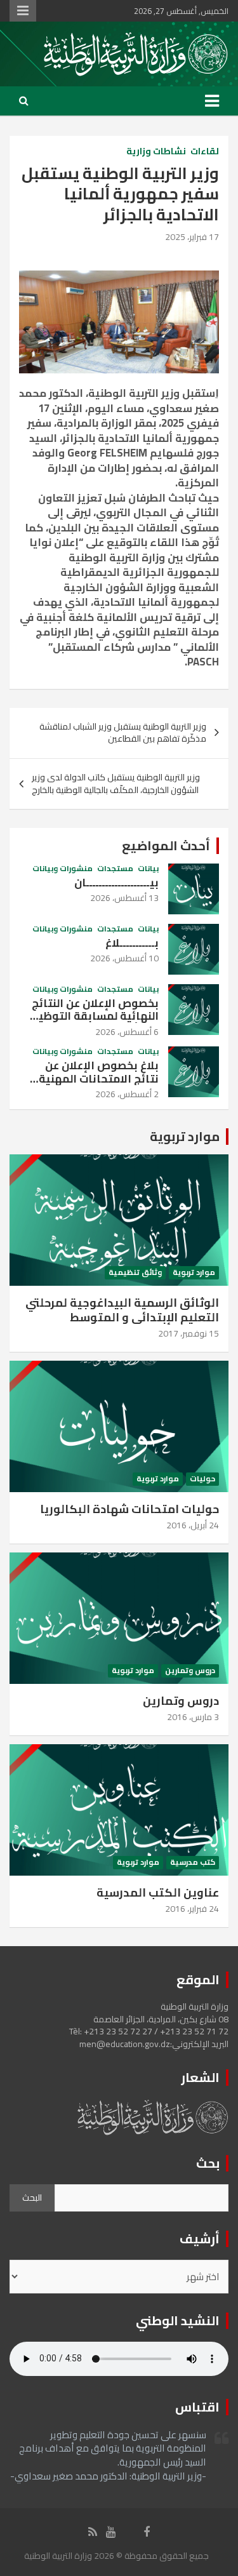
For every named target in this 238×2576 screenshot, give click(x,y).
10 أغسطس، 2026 (124, 958)
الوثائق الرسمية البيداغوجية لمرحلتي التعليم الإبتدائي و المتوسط (122, 1310)
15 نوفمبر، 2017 (188, 1333)
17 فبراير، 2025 (192, 237)
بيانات (148, 869)
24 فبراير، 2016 (192, 1909)
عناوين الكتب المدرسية (158, 1892)
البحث (32, 2198)
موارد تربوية (185, 1136)
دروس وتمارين (190, 1671)
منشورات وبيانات (63, 869)
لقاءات (205, 152)
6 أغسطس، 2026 (127, 1032)
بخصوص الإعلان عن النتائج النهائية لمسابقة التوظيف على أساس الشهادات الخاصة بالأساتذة (89, 1023)
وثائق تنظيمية (135, 1273)
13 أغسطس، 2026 (124, 898)
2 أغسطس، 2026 (127, 1094)
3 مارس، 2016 (193, 1717)
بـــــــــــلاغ (132, 943)
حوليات (202, 1479)
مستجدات (115, 869)
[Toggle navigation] (212, 101)
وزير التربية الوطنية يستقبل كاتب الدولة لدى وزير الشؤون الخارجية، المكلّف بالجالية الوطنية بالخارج (116, 784)
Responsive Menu (23, 11)
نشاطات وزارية (156, 152)
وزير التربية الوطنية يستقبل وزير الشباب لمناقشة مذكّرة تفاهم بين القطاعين (123, 733)
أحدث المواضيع (166, 845)
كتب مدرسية (193, 1863)
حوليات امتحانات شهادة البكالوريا (129, 1509)
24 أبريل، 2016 (193, 1525)
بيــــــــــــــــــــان (116, 883)
